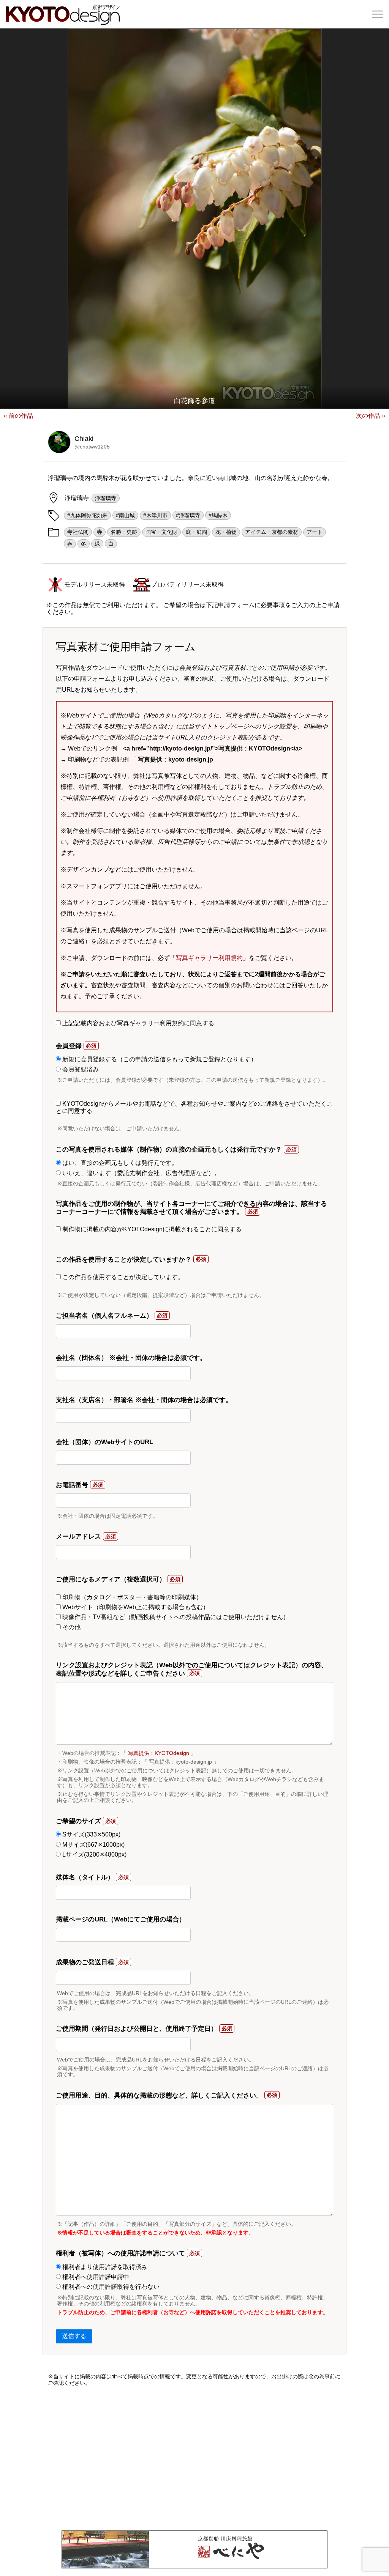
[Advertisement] (194, 2458)
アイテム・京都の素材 (272, 532)
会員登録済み (80, 1069)
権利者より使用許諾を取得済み (104, 2267)
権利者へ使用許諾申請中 (95, 2277)
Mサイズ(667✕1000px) (93, 1845)
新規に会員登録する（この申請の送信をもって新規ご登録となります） (159, 1059)
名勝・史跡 (124, 532)
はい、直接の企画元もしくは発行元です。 (119, 1163)
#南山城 (125, 515)
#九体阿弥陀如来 (87, 515)
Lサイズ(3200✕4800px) (94, 1854)
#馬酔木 (218, 515)
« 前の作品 (18, 416)
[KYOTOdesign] (63, 21)
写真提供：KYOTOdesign (159, 1753)
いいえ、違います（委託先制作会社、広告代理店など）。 (141, 1173)
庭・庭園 (196, 532)
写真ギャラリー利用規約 (209, 958)
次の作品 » (371, 416)
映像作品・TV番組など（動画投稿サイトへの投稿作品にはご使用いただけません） (175, 1617)
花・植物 (226, 532)
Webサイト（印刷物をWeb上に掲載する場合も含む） (135, 1607)
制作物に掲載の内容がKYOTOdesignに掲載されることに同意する (151, 1229)
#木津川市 (155, 515)
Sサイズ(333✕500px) (91, 1834)
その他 (71, 1627)
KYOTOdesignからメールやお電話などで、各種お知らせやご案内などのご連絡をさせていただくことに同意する (194, 1107)
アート (315, 532)
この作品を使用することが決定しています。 (122, 1277)
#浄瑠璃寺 (188, 515)
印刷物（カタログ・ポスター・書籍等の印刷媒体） (131, 1597)
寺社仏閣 (78, 532)
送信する (74, 2336)
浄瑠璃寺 (106, 498)
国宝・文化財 (161, 532)
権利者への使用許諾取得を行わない (110, 2287)
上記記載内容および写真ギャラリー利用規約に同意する (138, 1023)
